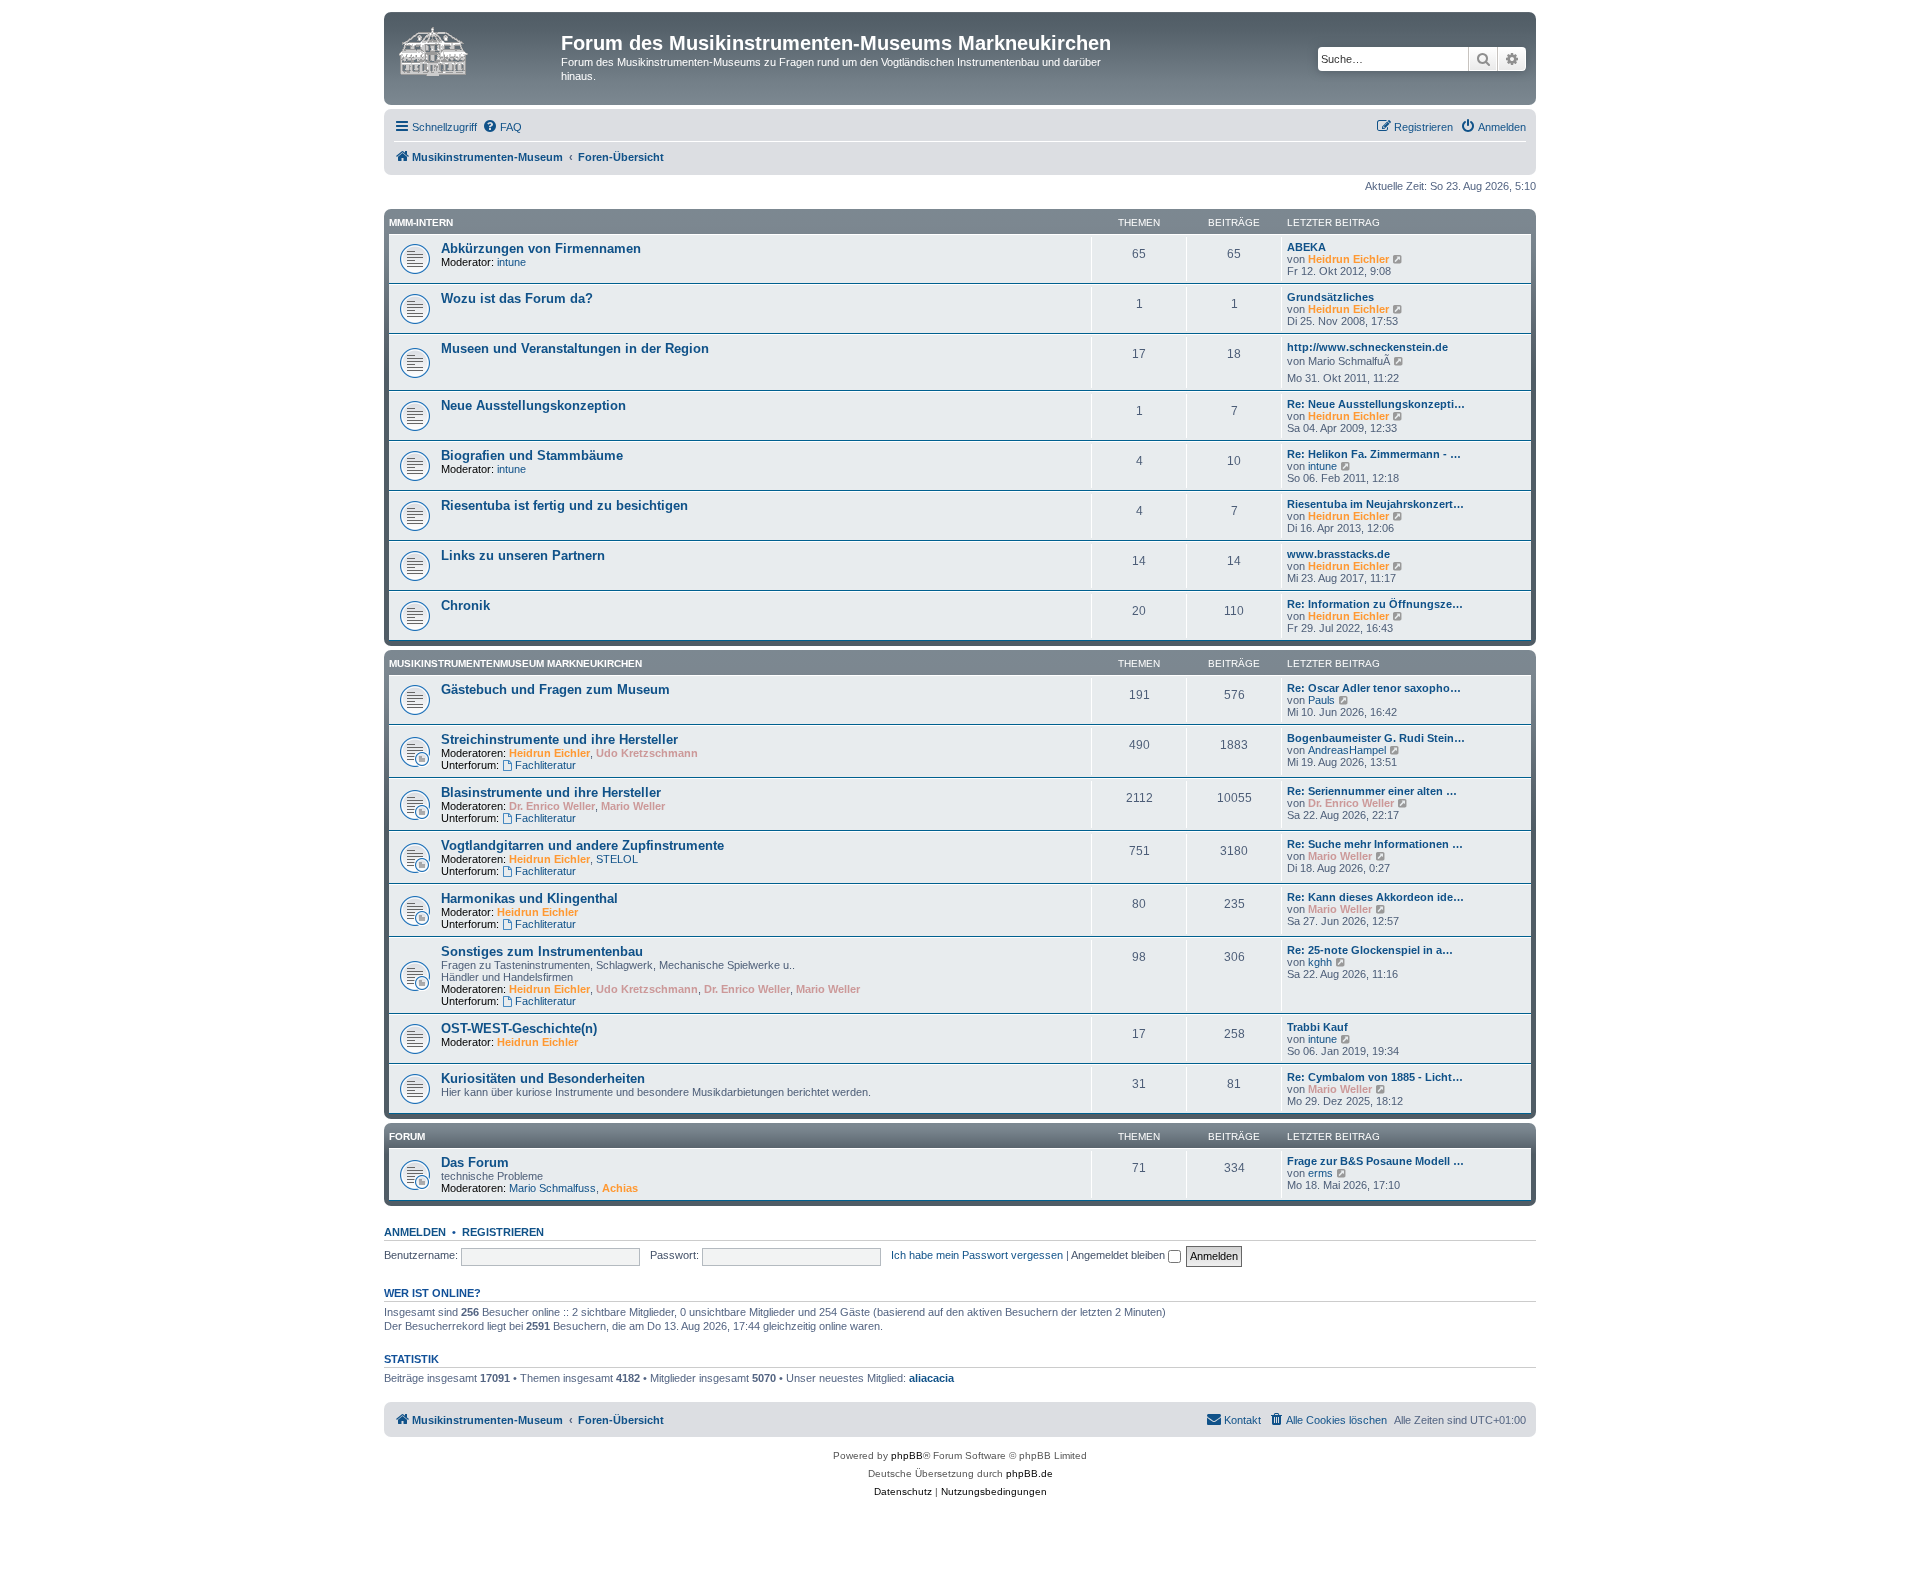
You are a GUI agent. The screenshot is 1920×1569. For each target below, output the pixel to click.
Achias (620, 1188)
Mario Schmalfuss (552, 1188)
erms (1320, 1173)
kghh (1320, 962)
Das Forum (475, 1162)
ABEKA (1306, 247)
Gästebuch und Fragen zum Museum (555, 689)
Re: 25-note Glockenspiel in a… (1370, 950)
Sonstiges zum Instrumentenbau (542, 951)
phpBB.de (1029, 1473)
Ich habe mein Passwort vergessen (977, 1255)
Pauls (1321, 700)
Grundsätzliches (1330, 297)
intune (511, 262)
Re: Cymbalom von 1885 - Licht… (1375, 1077)
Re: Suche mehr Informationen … (1375, 844)
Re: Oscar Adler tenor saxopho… (1374, 688)
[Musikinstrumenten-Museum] (475, 49)
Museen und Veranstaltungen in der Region (575, 348)
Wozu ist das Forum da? (517, 298)
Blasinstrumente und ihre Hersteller (551, 792)
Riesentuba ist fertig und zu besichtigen (564, 505)
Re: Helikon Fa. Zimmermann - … (1374, 454)
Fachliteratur (545, 765)
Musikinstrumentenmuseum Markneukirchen (515, 663)
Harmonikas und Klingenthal (529, 898)
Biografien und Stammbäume (532, 455)
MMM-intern (421, 222)
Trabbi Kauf (1317, 1027)
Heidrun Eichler (1348, 259)
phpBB (907, 1455)
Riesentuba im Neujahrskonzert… (1375, 504)
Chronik (465, 605)
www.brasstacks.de (1338, 554)
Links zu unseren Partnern (523, 555)
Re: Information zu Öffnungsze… (1375, 604)
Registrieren (503, 1232)
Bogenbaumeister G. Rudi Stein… (1376, 738)
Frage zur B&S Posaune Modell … (1375, 1161)
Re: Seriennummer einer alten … (1372, 791)
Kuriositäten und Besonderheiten (543, 1078)
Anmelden (415, 1232)
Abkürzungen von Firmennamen (541, 248)
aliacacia (931, 1378)
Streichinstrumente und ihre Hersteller (559, 739)
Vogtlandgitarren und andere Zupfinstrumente (582, 845)
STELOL (617, 859)
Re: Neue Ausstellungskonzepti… (1376, 404)
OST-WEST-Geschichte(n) (519, 1028)
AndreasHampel (1347, 750)
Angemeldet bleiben (1119, 1255)
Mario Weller (633, 806)
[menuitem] (502, 127)
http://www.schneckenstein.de (1367, 347)
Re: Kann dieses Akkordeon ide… (1375, 897)
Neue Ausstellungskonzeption (533, 405)
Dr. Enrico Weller (552, 806)
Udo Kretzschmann (647, 753)
